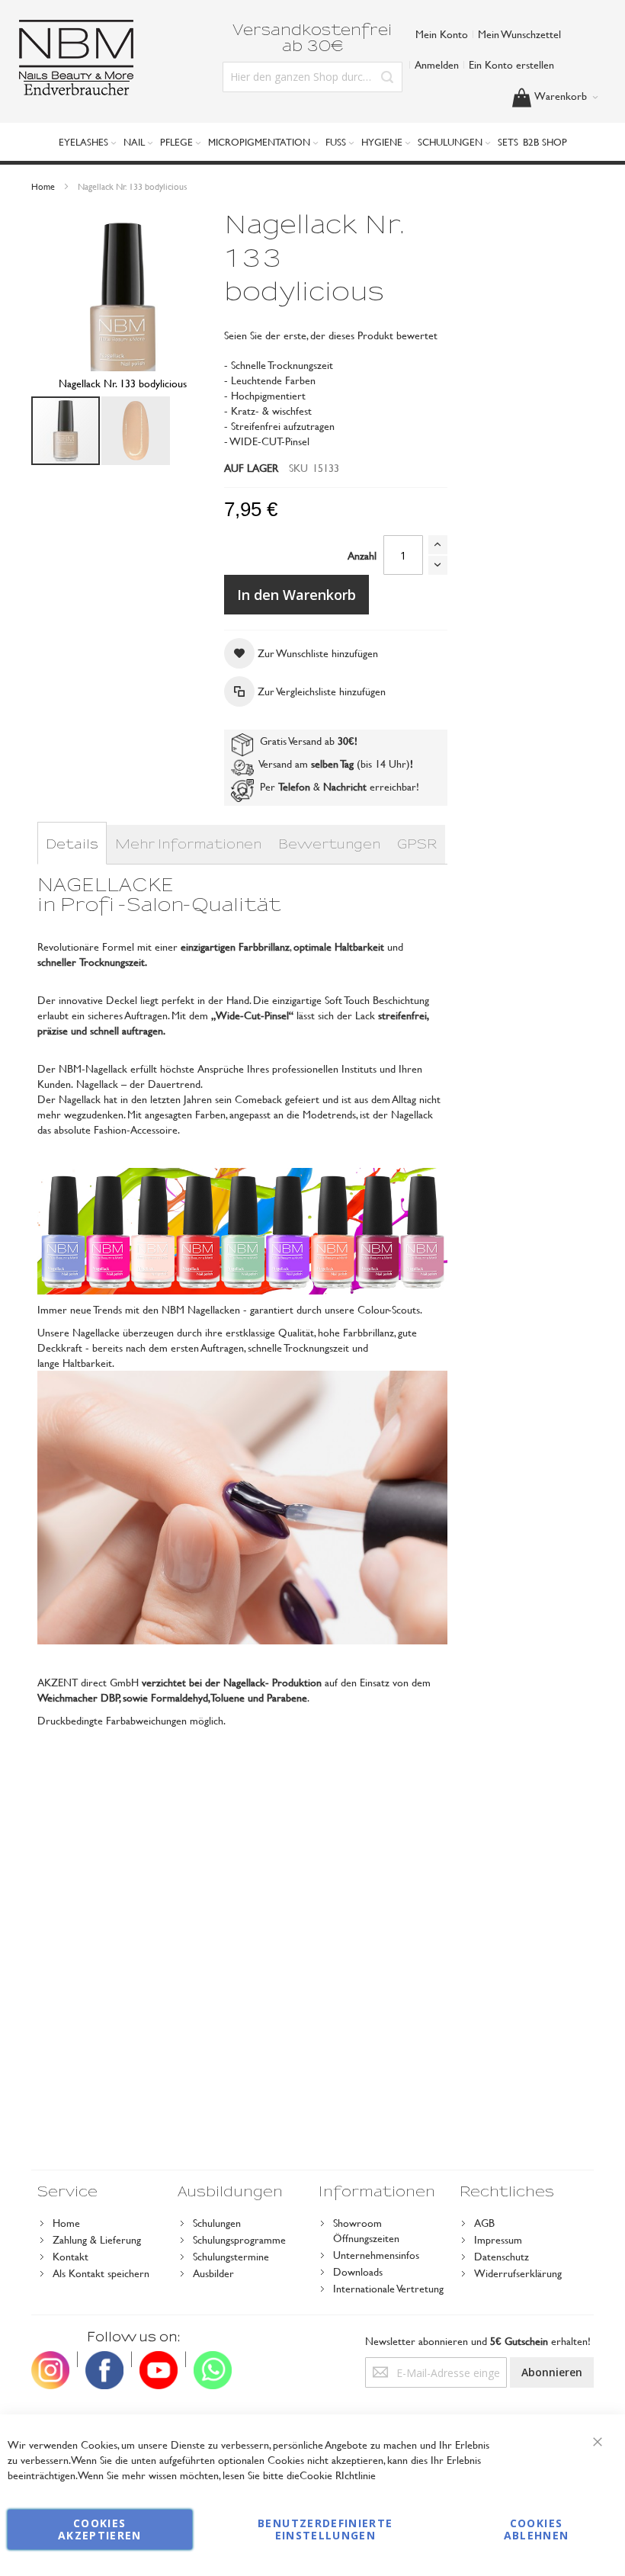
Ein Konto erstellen (511, 64)
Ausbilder (213, 2273)
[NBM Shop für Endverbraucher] (76, 58)
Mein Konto (442, 34)
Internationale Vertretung (388, 2288)
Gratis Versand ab (306, 741)
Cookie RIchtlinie (338, 2475)
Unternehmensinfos (376, 2255)
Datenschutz (502, 2256)
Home (43, 186)
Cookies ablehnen (537, 2529)
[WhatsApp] (213, 2359)
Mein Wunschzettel (519, 34)
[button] (136, 431)
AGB (484, 2223)
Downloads (358, 2271)
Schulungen (217, 2223)
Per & (310, 786)
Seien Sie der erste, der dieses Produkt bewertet (331, 335)
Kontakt (71, 2256)
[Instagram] (50, 2359)
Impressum (498, 2239)
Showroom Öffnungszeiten (366, 2230)
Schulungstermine (231, 2256)
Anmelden (437, 64)
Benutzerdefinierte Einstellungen (325, 2529)
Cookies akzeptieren (100, 2529)
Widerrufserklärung (518, 2273)
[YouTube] (159, 2359)
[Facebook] (104, 2359)
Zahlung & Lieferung (97, 2239)
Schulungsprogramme (239, 2239)
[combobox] (313, 77)
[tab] (72, 845)
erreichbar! (394, 786)
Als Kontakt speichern (101, 2273)
